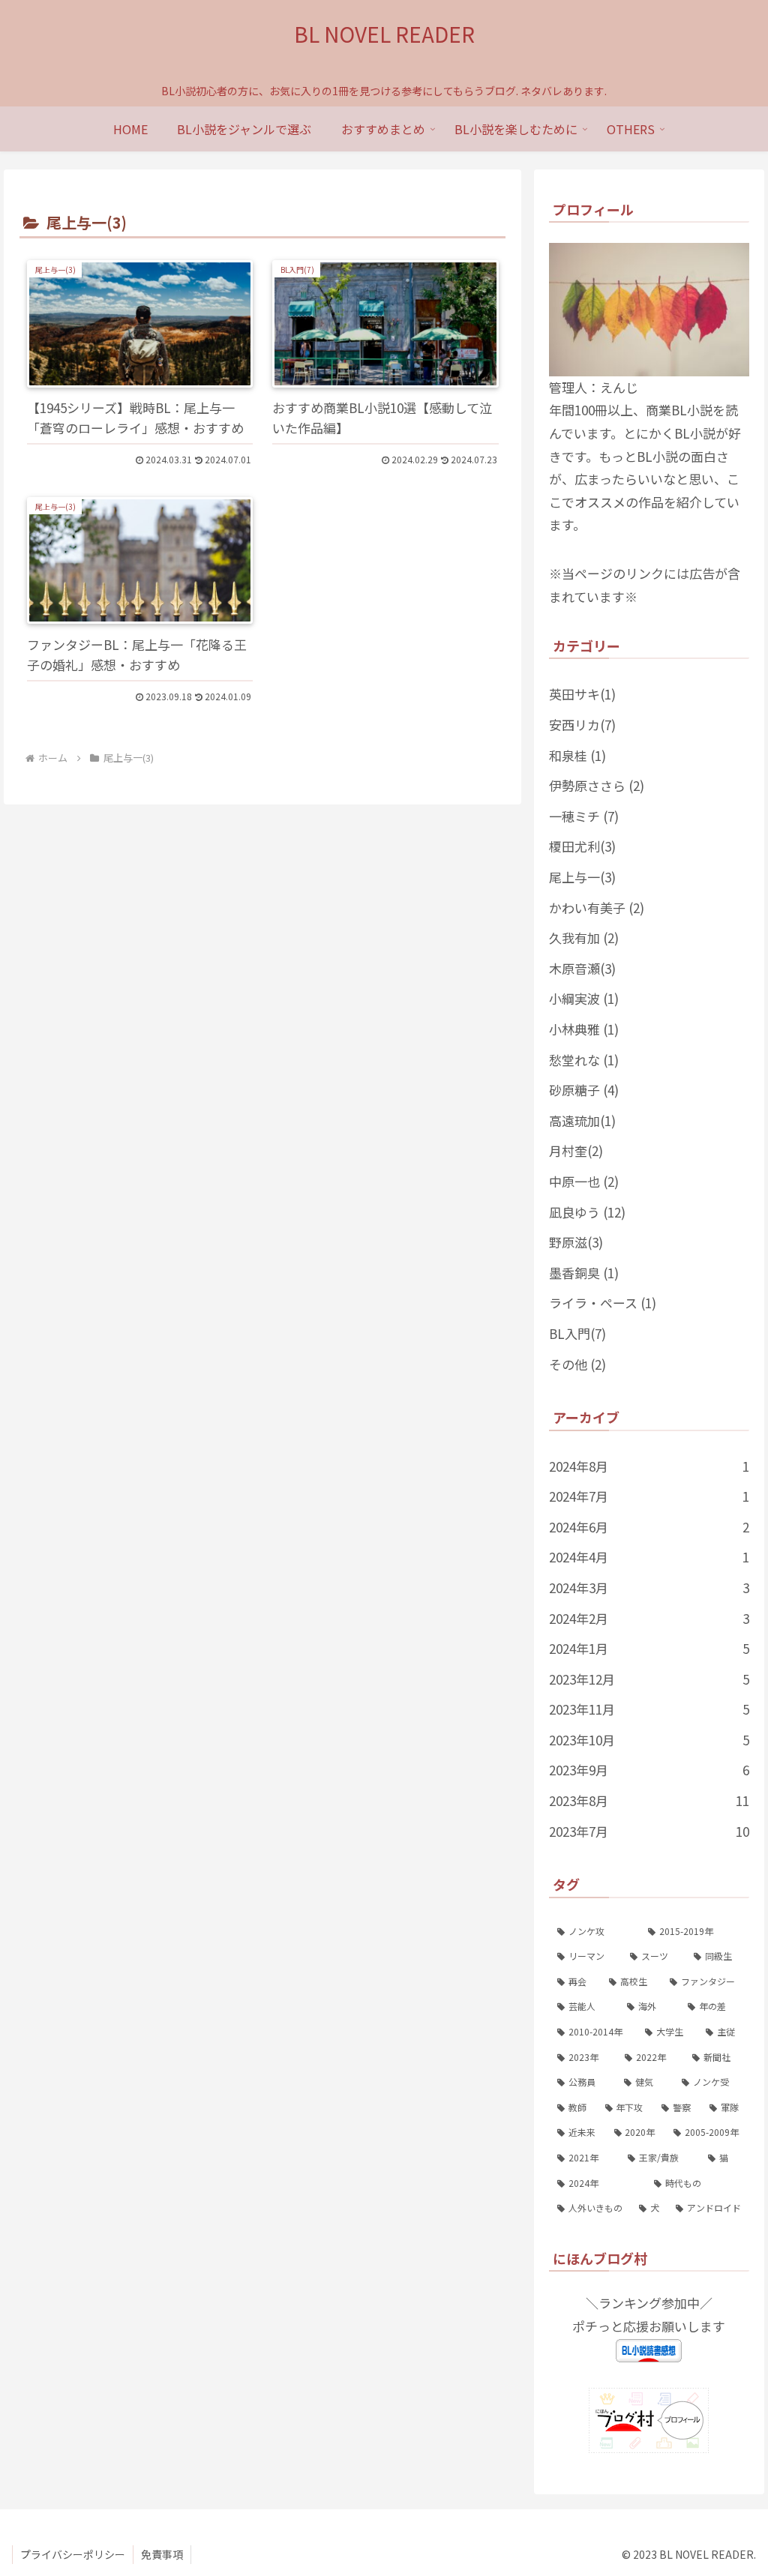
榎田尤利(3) (582, 846)
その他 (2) (577, 1364)
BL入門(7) (577, 1333)
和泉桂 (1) (577, 755)
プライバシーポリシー (73, 2554)
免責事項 (162, 2554)
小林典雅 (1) (584, 1029)
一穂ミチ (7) (584, 816)
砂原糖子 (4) (584, 1090)
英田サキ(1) (582, 694)
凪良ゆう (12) (587, 1212)
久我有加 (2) (584, 938)
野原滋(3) (576, 1242)
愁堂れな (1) (584, 1060)
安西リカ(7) (582, 725)
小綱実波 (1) (584, 998)
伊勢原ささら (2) (597, 785)
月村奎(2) (576, 1150)
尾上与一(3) (582, 877)
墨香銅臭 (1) (584, 1273)
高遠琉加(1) (582, 1120)
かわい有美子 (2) (597, 908)
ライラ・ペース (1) (603, 1303)
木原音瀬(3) (582, 968)
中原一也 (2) (584, 1181)
